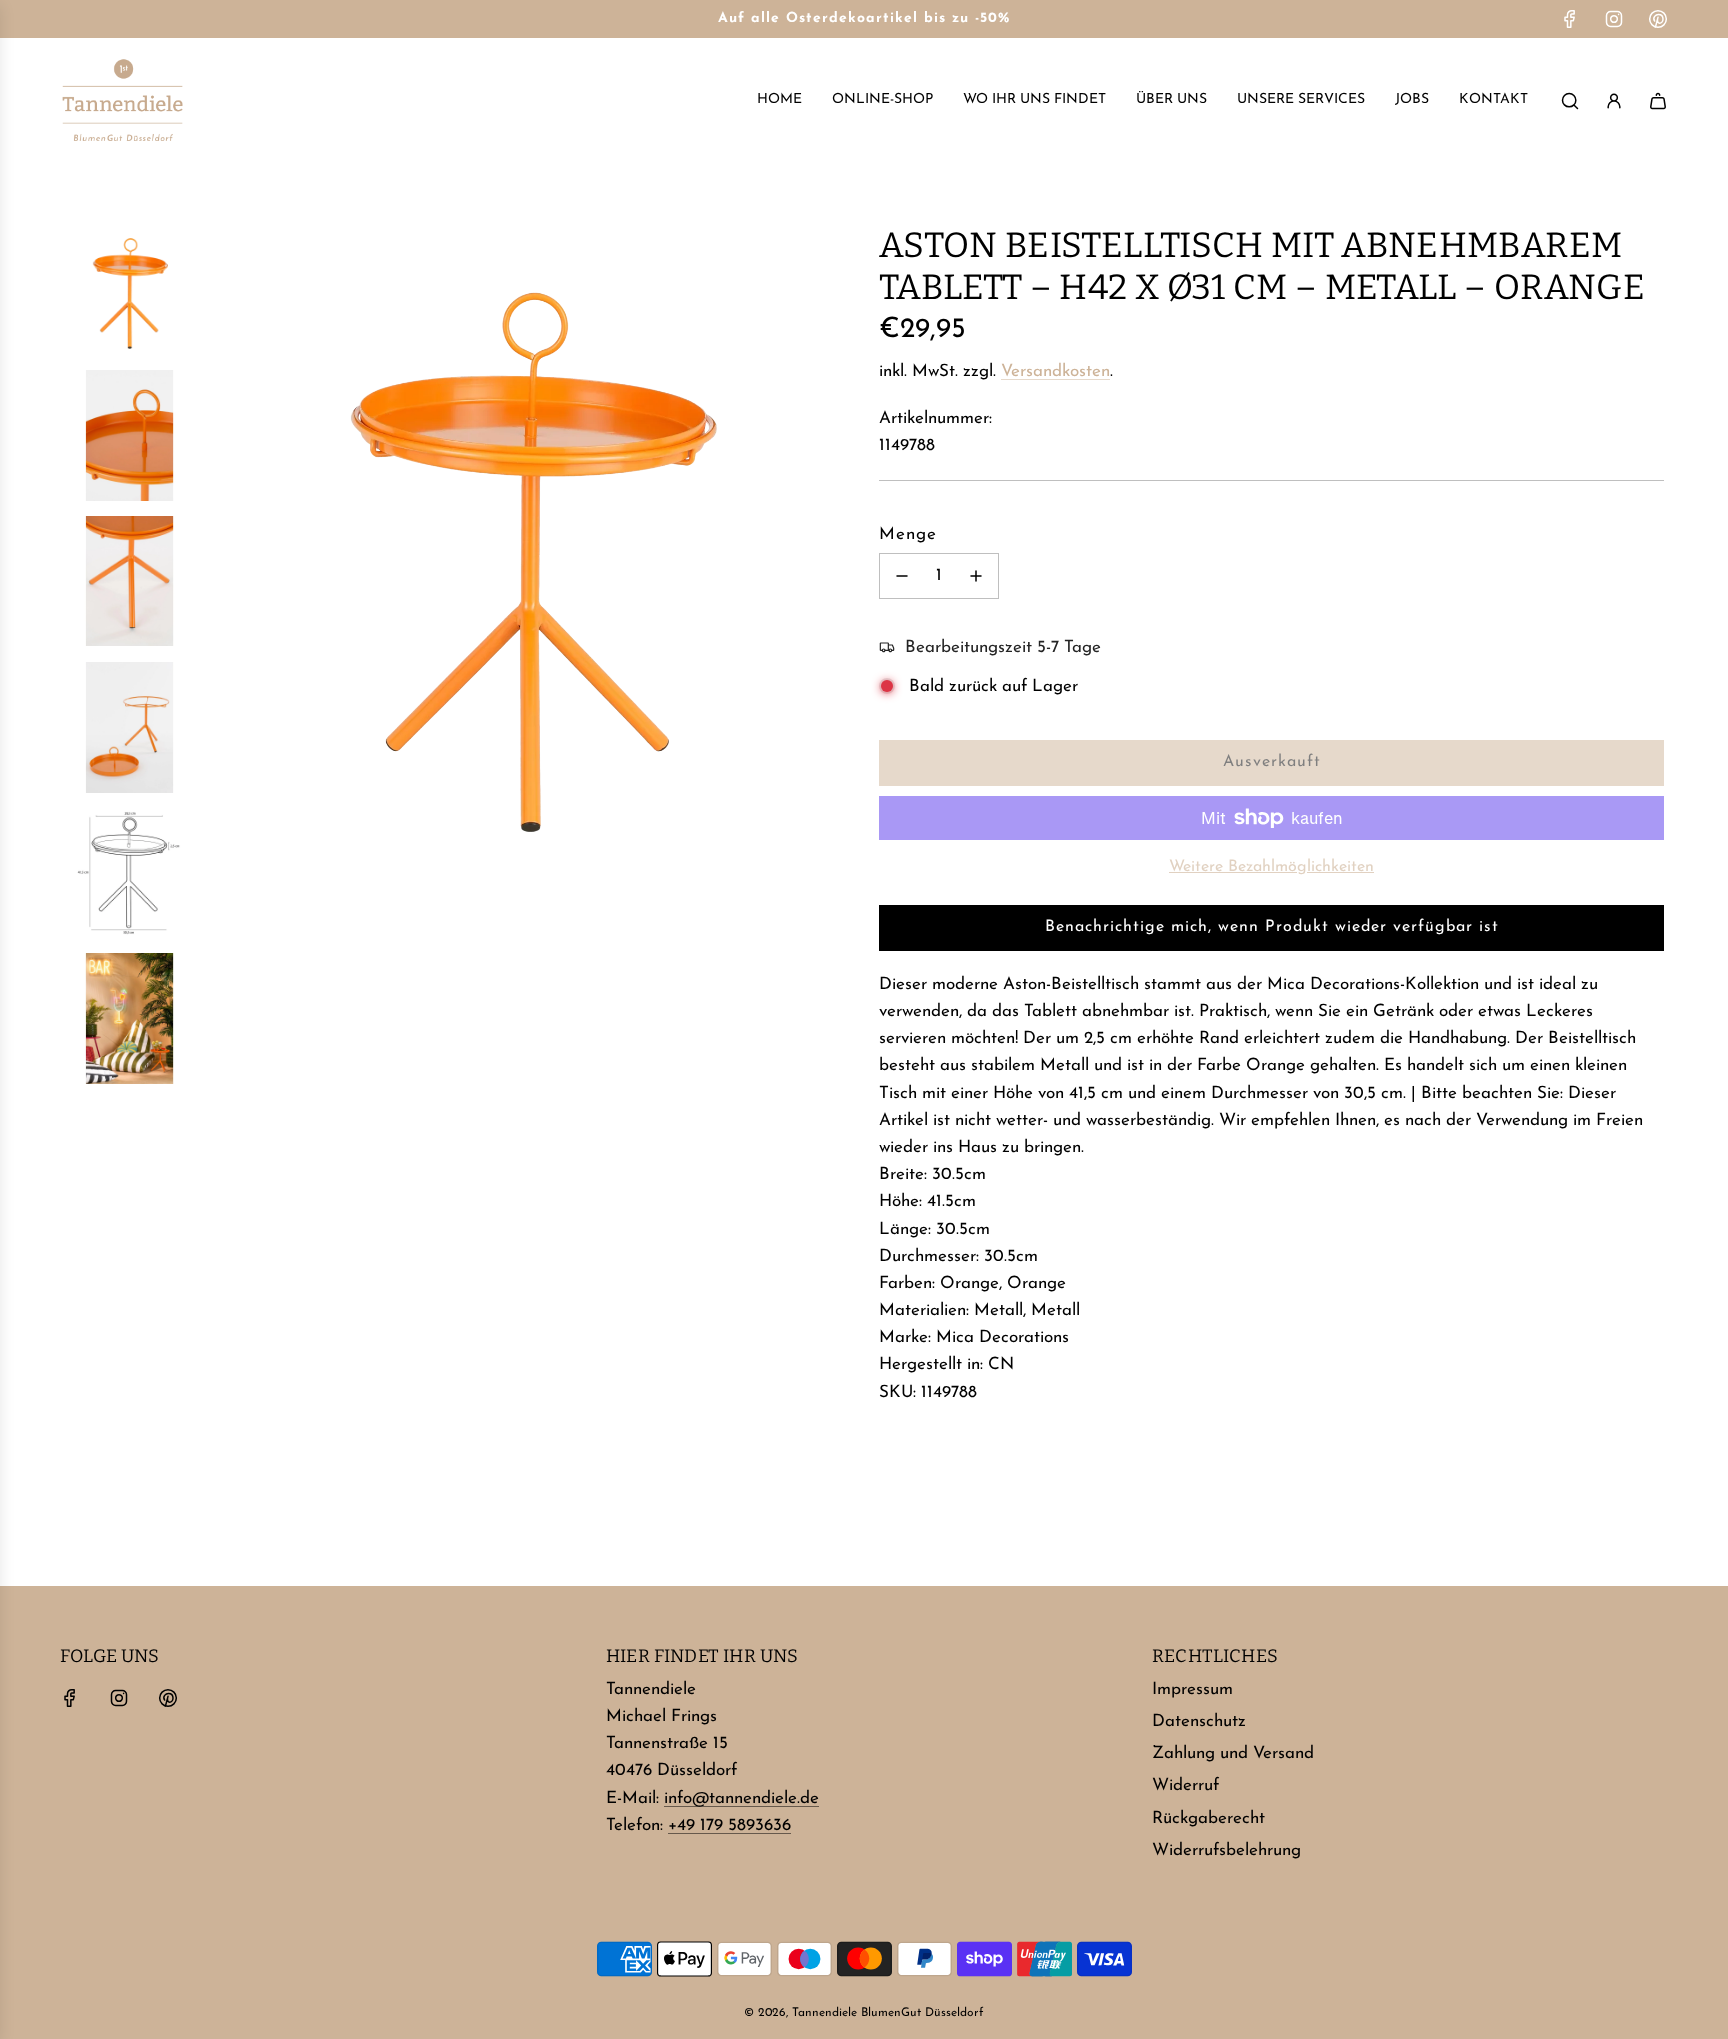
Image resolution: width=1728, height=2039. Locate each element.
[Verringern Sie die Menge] (902, 576)
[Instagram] (1614, 19)
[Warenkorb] (1658, 101)
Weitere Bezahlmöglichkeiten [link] (1271, 867)
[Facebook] (1570, 19)
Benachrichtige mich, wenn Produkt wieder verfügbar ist (1272, 927)
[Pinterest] (1658, 19)
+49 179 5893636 (729, 1825)
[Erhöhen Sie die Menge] (976, 576)
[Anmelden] (1614, 101)
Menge (908, 534)
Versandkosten (1055, 371)
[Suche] (1570, 101)
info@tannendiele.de (741, 1798)
